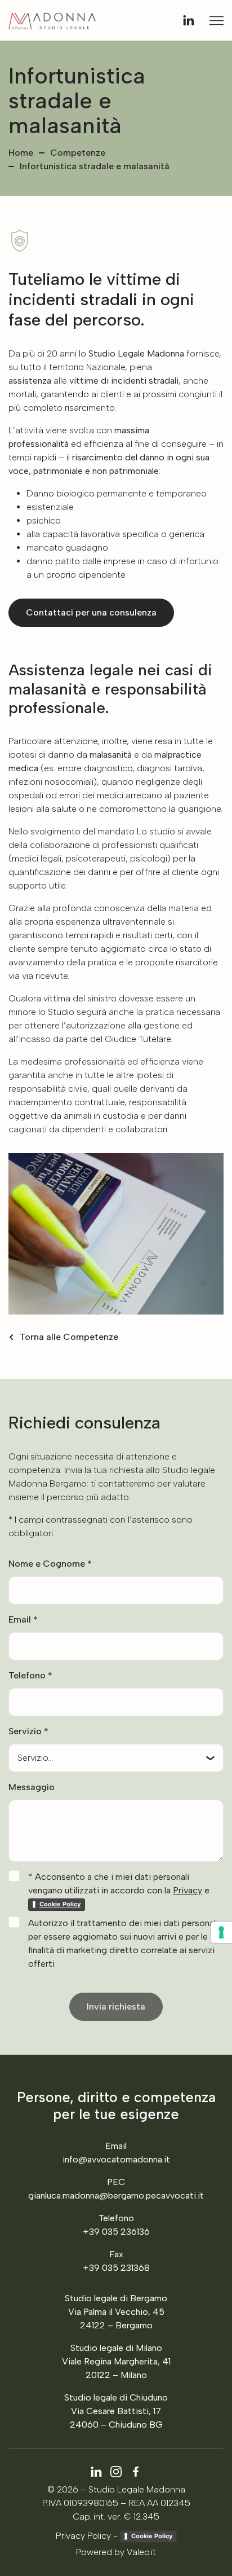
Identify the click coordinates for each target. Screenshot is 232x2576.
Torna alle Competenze (69, 1337)
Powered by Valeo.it (116, 2552)
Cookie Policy (152, 2536)
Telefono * (30, 1675)
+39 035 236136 (116, 2232)
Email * (23, 1619)
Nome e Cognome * (50, 1564)
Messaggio (32, 1787)
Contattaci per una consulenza (91, 612)
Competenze (78, 153)
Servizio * (28, 1731)
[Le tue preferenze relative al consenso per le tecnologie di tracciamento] (221, 1932)
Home (21, 153)
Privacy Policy (83, 2536)
